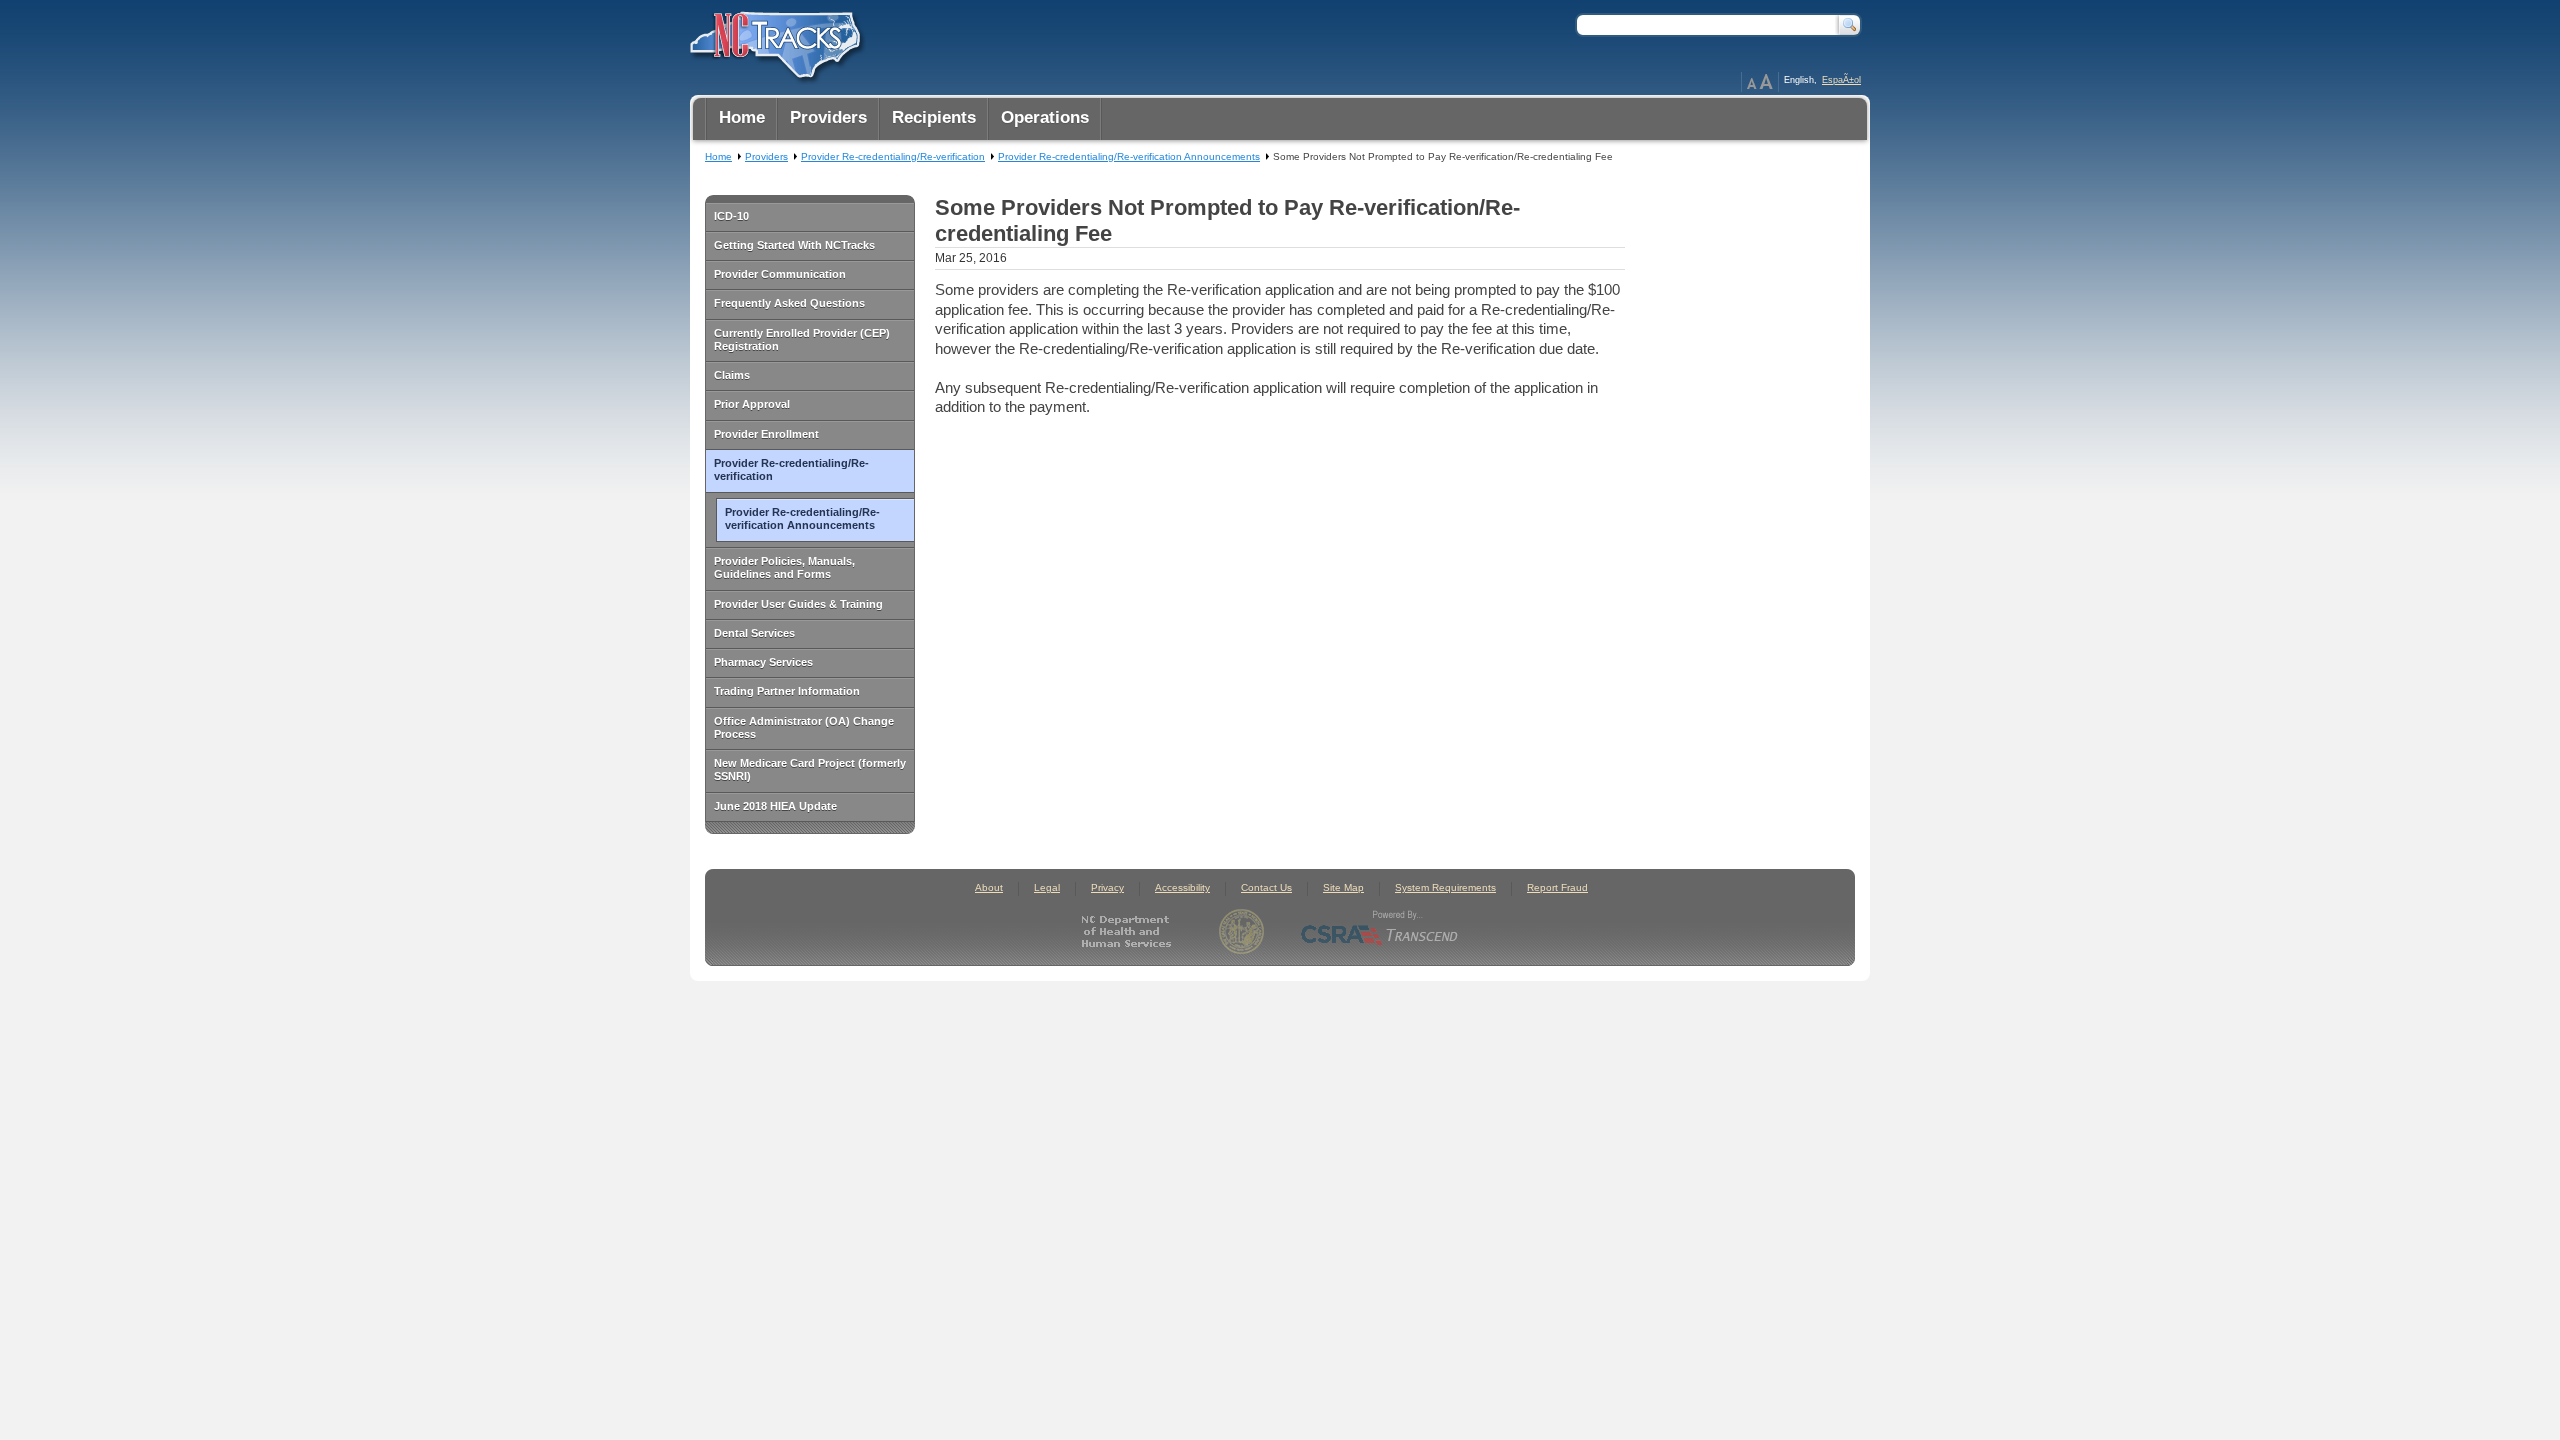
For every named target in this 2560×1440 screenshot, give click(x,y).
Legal (1047, 887)
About (989, 887)
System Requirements (1445, 887)
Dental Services (754, 633)
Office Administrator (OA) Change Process (804, 727)
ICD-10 (731, 216)
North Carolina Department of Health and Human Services (1130, 931)
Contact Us (1266, 887)
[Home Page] (773, 41)
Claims (732, 375)
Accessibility (1182, 887)
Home (718, 156)
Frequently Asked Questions (789, 303)
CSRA (1380, 931)
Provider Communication (780, 274)
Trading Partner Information (787, 691)
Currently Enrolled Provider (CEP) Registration (802, 339)
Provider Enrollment (766, 434)
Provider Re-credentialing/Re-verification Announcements (802, 518)
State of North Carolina (1241, 931)
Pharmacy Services (763, 662)
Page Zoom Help (1760, 82)
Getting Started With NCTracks (794, 245)
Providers (766, 156)
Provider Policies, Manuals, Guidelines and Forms (784, 567)
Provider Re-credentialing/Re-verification (791, 469)
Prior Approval (752, 404)
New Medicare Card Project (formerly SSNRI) (810, 769)
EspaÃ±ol (1841, 80)
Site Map (1343, 887)
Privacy (1107, 887)
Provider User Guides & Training (798, 604)
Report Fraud (1557, 887)
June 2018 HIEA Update (775, 806)
